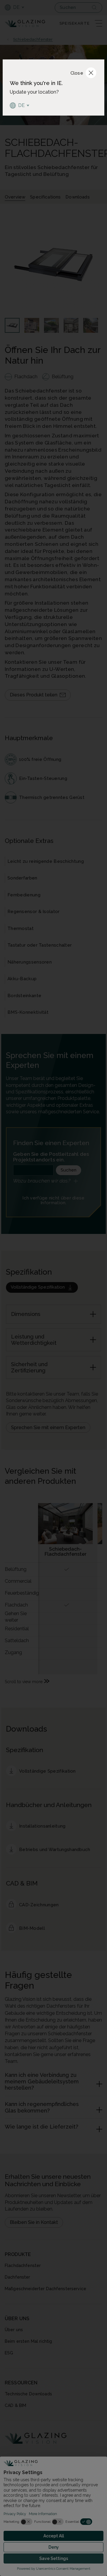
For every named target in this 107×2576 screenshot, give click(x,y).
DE (22, 105)
